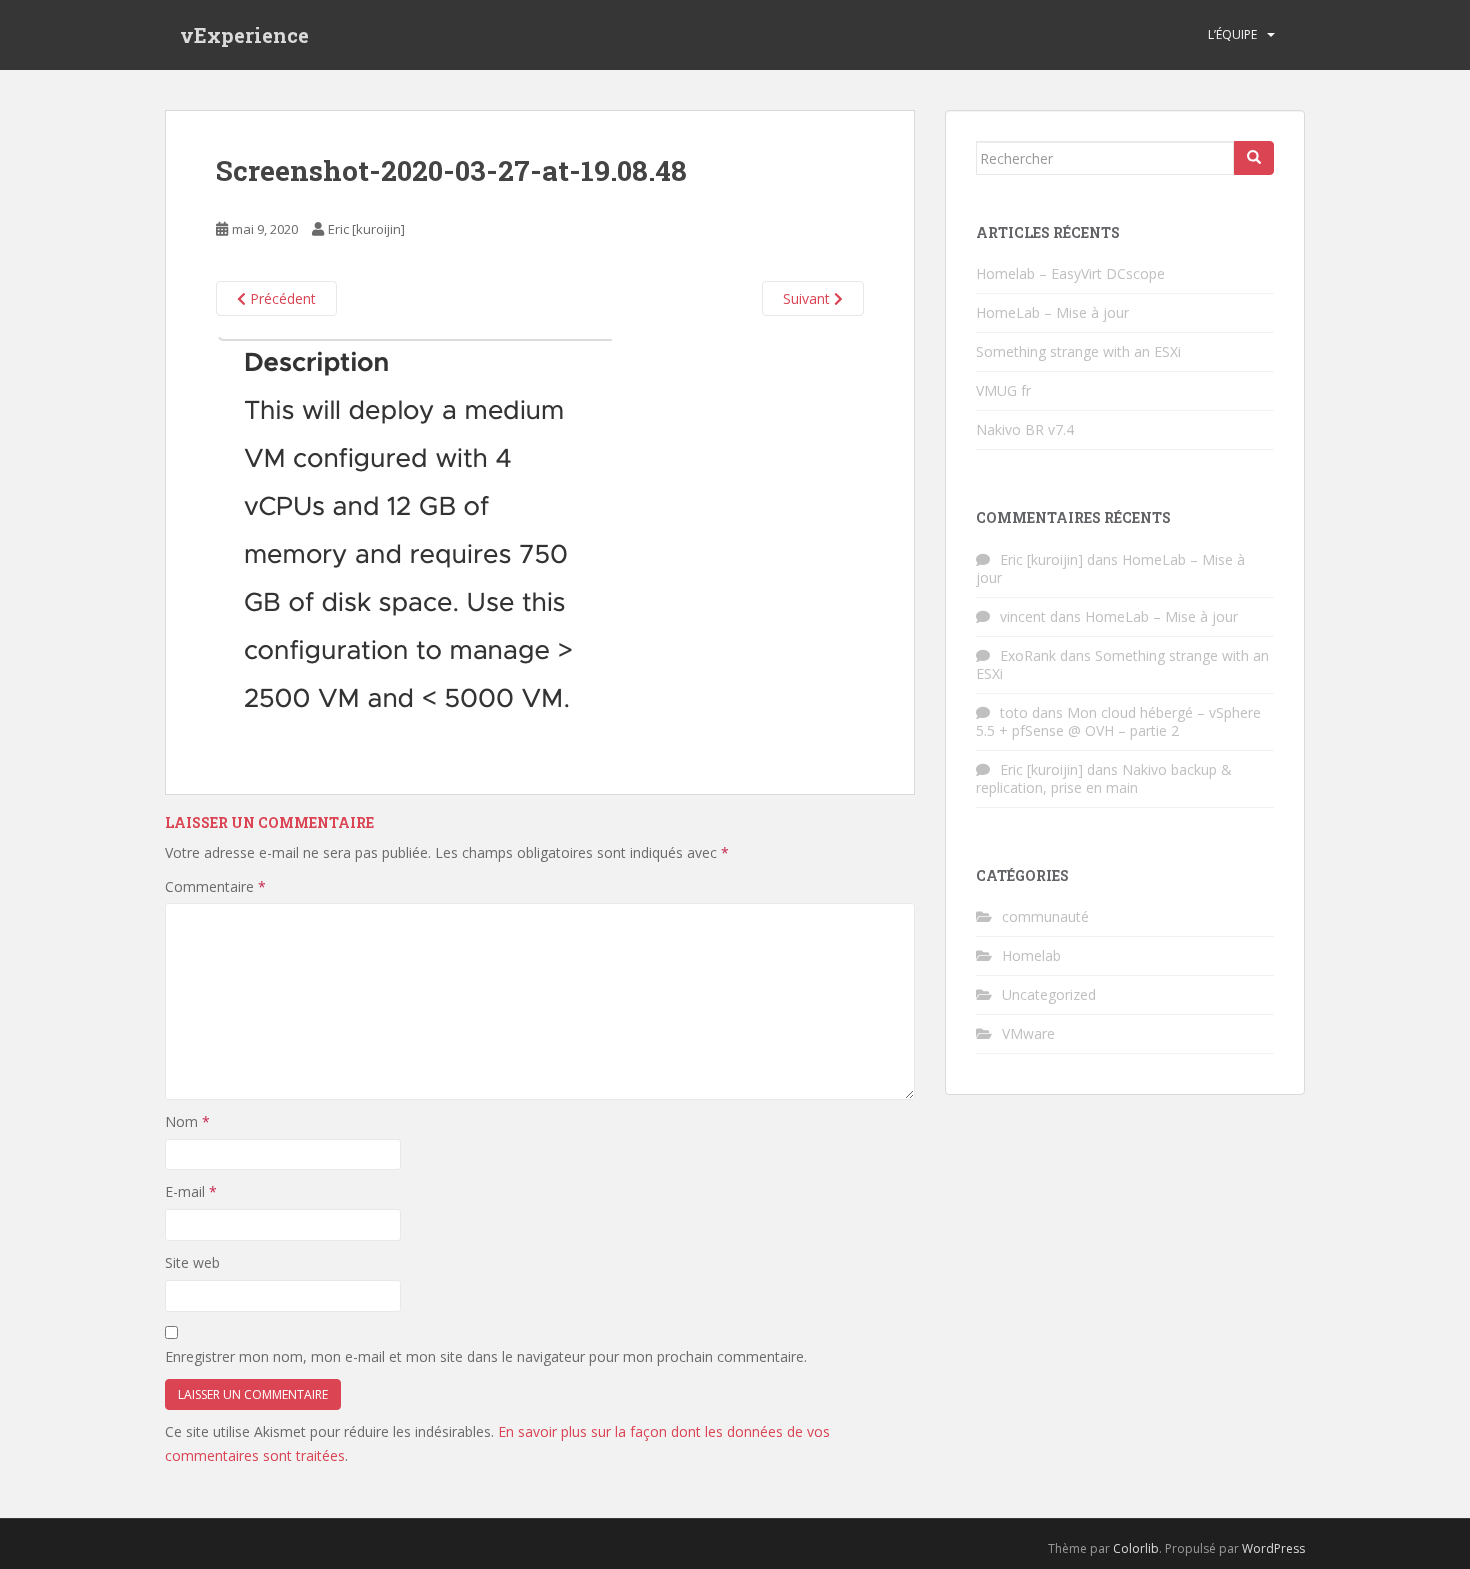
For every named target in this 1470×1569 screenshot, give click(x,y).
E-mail (191, 1191)
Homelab (1031, 955)
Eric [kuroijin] (366, 229)
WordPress (1273, 1548)
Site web (192, 1262)
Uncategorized (1049, 994)
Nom (187, 1121)
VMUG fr (1003, 390)
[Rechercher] (1254, 158)
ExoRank (1028, 655)
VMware (1028, 1033)
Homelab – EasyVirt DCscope (1070, 273)
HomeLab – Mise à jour (1052, 312)
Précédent (281, 298)
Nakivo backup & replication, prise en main (1104, 778)
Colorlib (1136, 1548)
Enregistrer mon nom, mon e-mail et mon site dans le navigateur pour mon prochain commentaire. (486, 1356)
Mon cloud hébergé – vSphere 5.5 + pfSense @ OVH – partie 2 (1118, 721)
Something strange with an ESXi (1078, 351)
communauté (1045, 916)
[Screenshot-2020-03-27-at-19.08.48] (414, 541)
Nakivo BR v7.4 (1025, 429)
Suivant (808, 298)
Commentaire (215, 886)
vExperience (244, 35)
